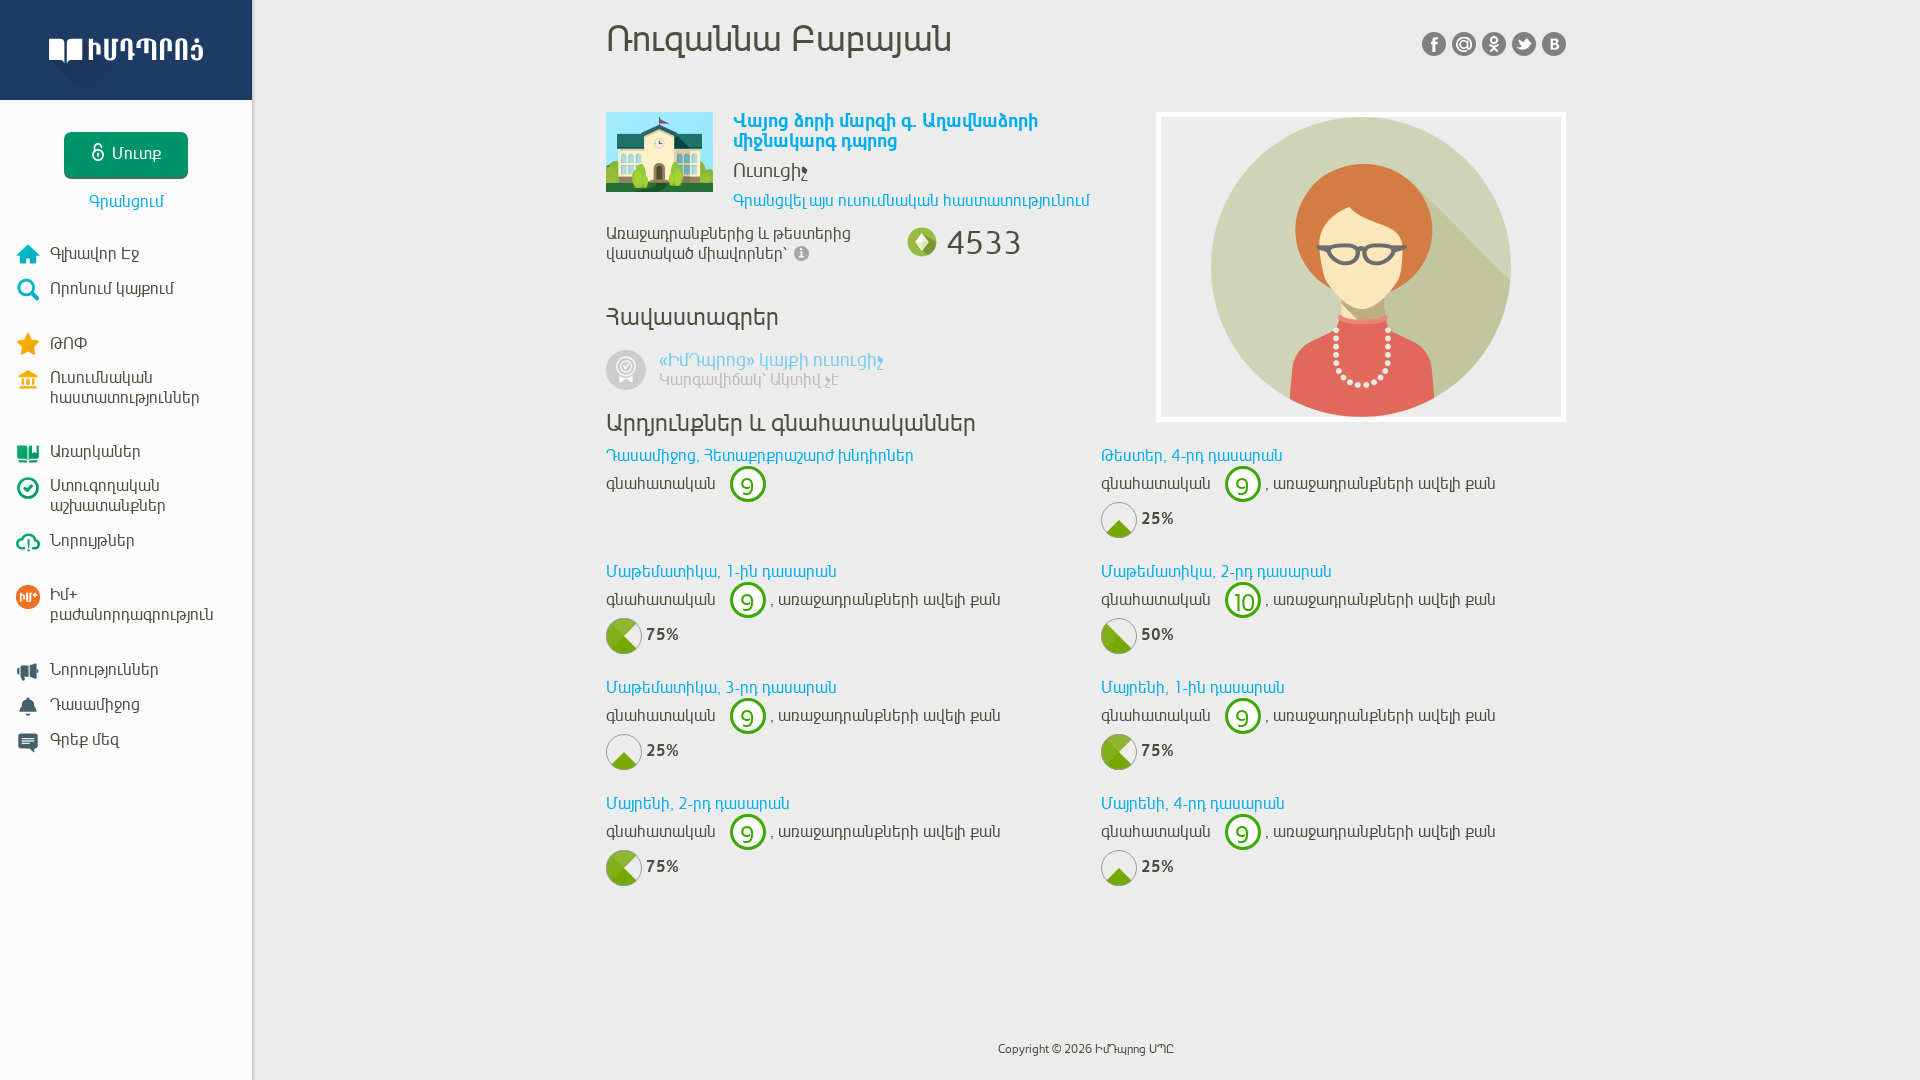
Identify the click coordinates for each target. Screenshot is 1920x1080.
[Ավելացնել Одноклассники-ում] (1494, 44)
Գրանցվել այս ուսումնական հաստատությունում (911, 201)
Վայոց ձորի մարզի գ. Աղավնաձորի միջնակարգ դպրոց (885, 131)
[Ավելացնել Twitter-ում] (1524, 44)
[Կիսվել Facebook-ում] (1434, 44)
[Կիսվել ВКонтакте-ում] (1554, 44)
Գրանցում (126, 202)
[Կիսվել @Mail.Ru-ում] (1464, 44)
